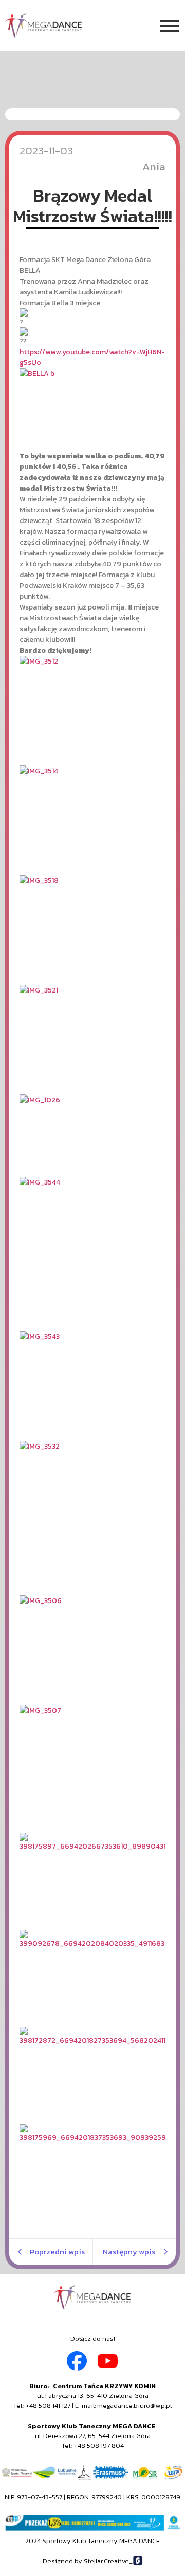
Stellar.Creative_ (108, 2561)
